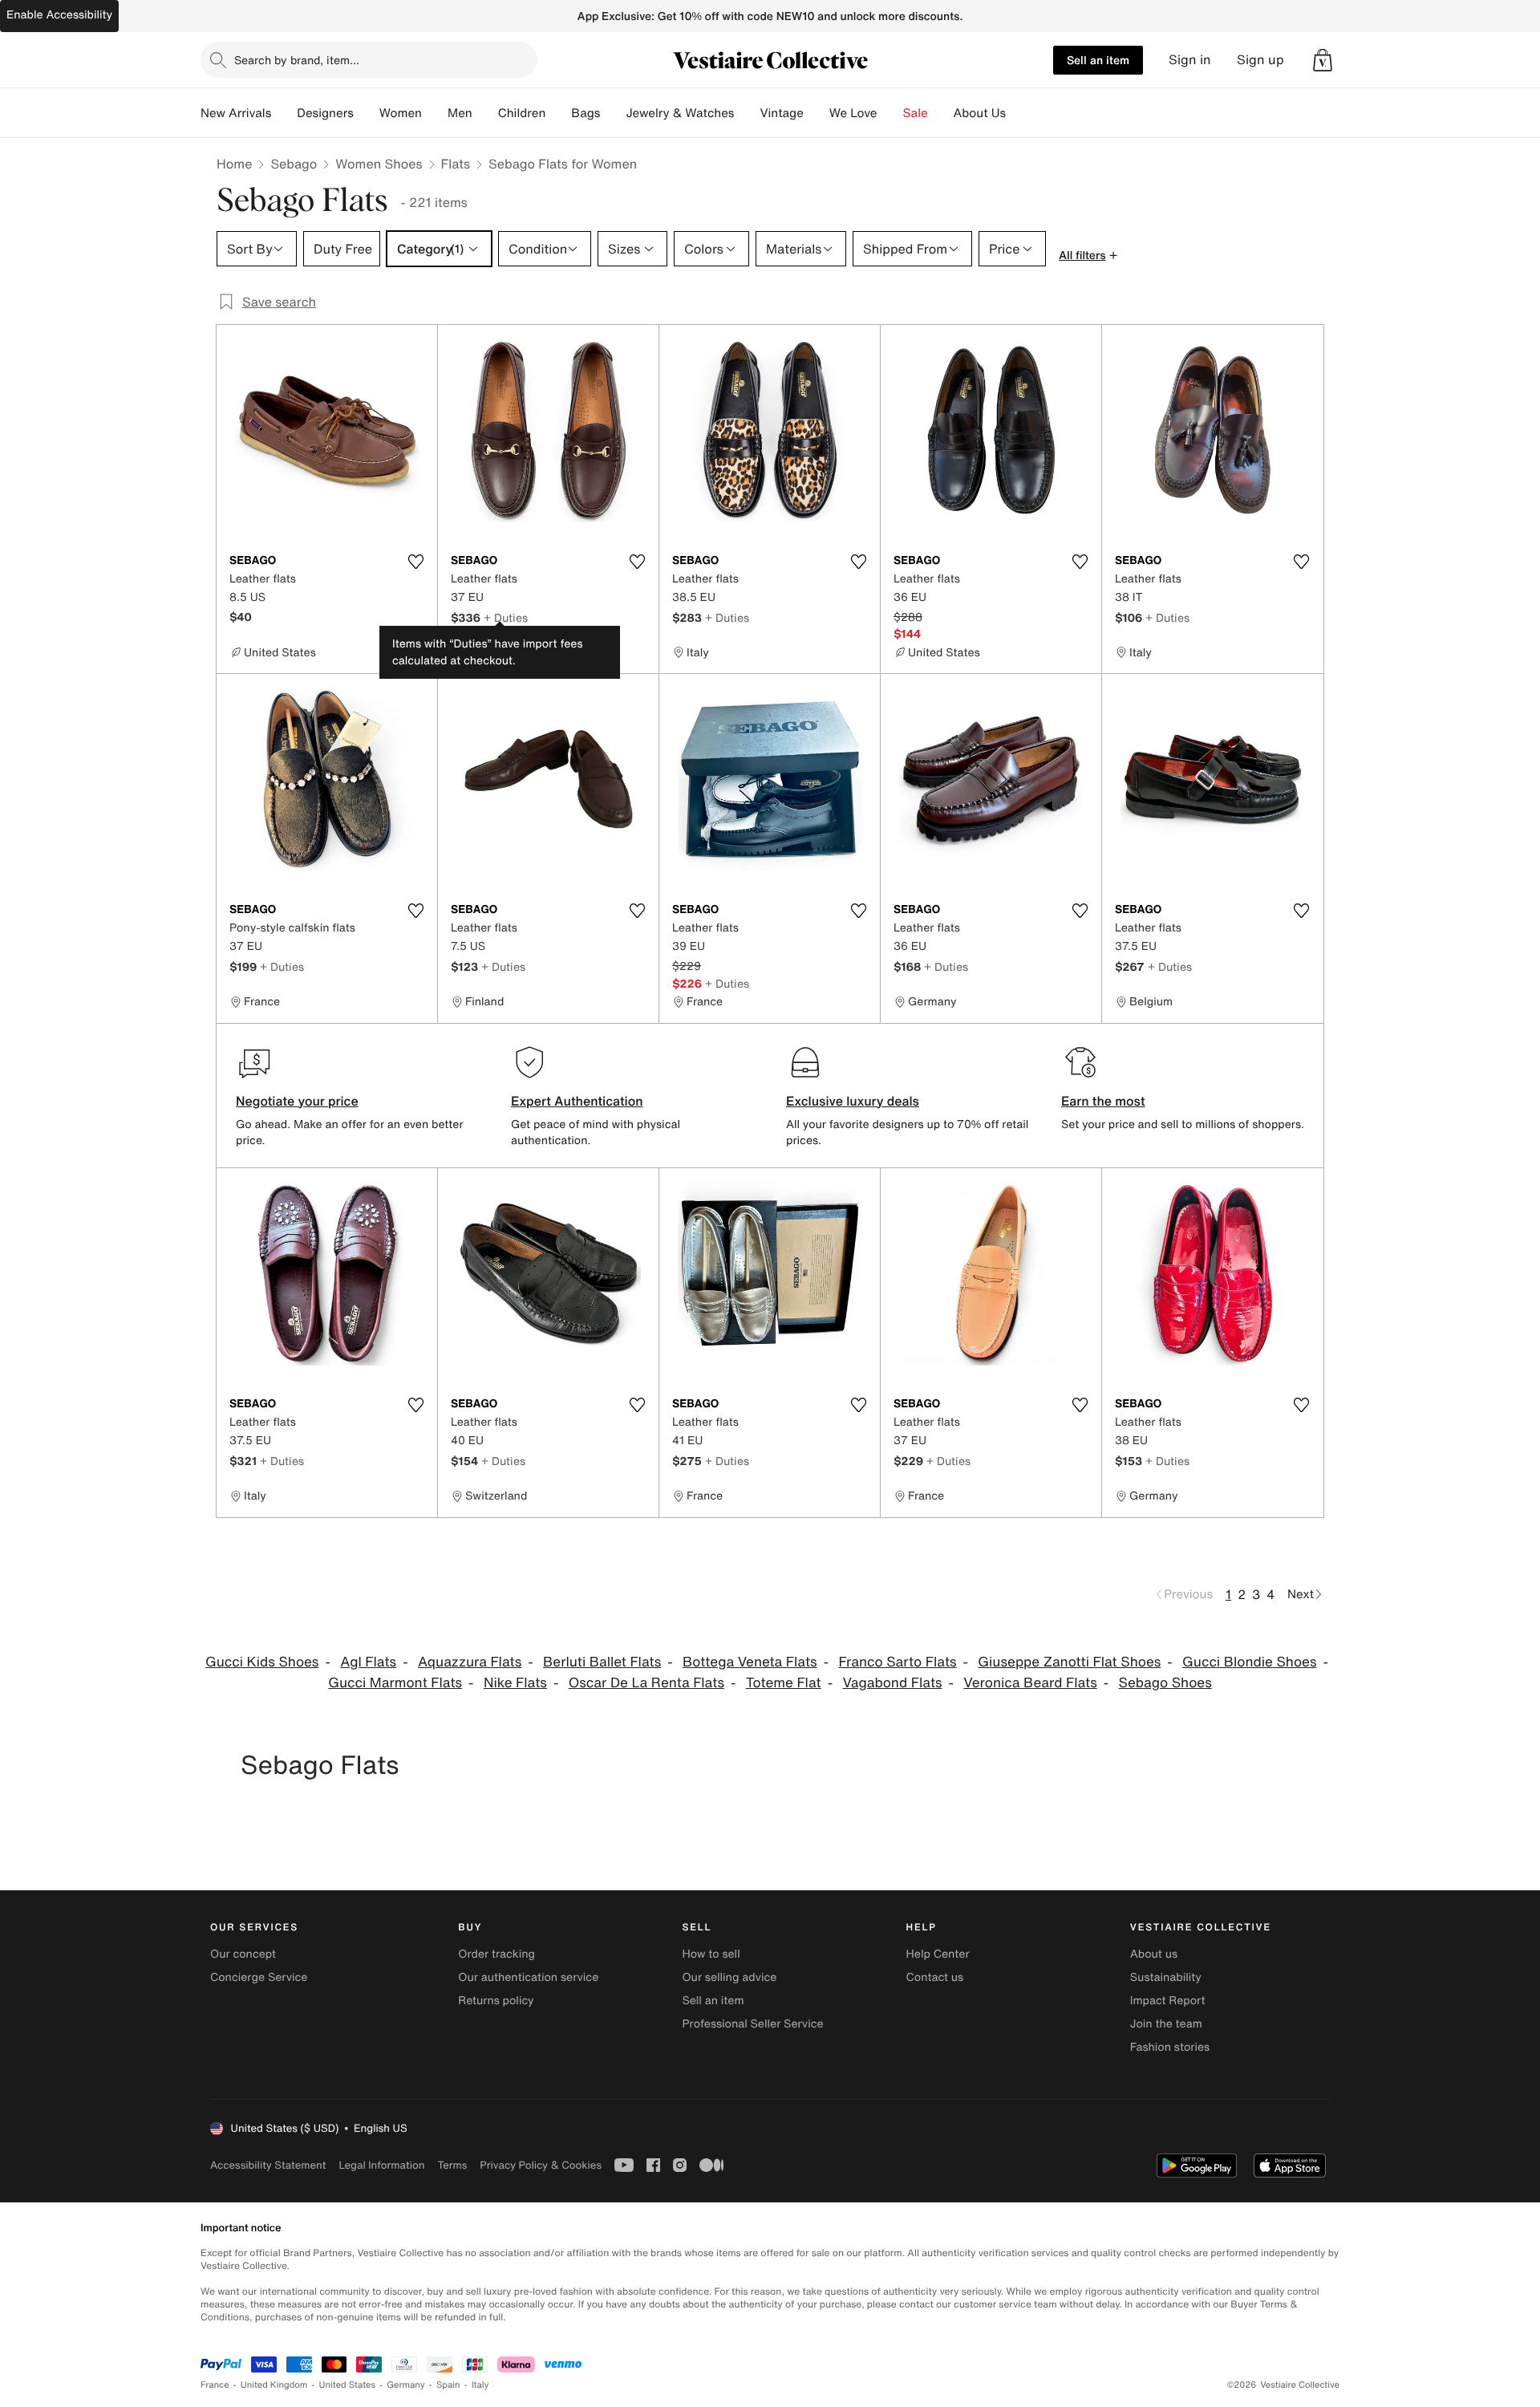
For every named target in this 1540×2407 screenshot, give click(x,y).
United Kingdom (274, 2385)
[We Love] (890, 113)
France (215, 2385)
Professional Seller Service (752, 2024)
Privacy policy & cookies (541, 2165)
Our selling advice (729, 1977)
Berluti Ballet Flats (602, 1662)
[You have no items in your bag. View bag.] (1323, 60)
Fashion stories (1170, 2047)
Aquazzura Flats (470, 1662)
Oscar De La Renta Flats (646, 1683)
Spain (448, 2385)
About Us (980, 113)
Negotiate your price (297, 1101)
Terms (452, 2165)
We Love (853, 113)
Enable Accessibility (59, 15)
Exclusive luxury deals (853, 1101)
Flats (456, 164)
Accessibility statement (268, 2165)
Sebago (294, 164)
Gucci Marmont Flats (395, 1683)
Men (460, 113)
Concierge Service (259, 1977)
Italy (480, 2385)
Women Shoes (379, 164)
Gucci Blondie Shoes (1249, 1662)
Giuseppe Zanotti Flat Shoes (1069, 1662)
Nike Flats (515, 1683)
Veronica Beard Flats (1030, 1683)
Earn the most (1103, 1101)
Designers (325, 113)
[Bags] (613, 113)
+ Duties (506, 617)
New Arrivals (236, 113)
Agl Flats (368, 1662)
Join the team (1166, 2024)
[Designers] (367, 113)
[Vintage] (817, 113)
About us (1154, 1954)
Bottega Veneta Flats (750, 1662)
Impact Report (1168, 2001)
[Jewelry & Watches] (747, 113)
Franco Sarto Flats (897, 1662)
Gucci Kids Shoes (262, 1662)
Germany (406, 2385)
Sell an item (1098, 60)
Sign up (1260, 60)
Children (522, 113)
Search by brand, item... (297, 60)
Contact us (935, 1977)
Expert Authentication (577, 1101)
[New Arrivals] (284, 113)
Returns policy (496, 2001)
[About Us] (1019, 113)
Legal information (381, 2165)
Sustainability (1166, 1977)
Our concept (243, 1954)
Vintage (781, 113)
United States (348, 2385)
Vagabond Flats (892, 1683)
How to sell (711, 1954)
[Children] (558, 113)
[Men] (485, 113)
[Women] (435, 113)
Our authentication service (528, 1977)
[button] (1323, 60)
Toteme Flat (784, 1683)
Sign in (1190, 60)
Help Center (938, 1954)
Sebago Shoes (1165, 1683)
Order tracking (496, 1954)
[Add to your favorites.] (415, 562)
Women (401, 113)
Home (234, 164)
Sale (916, 113)
